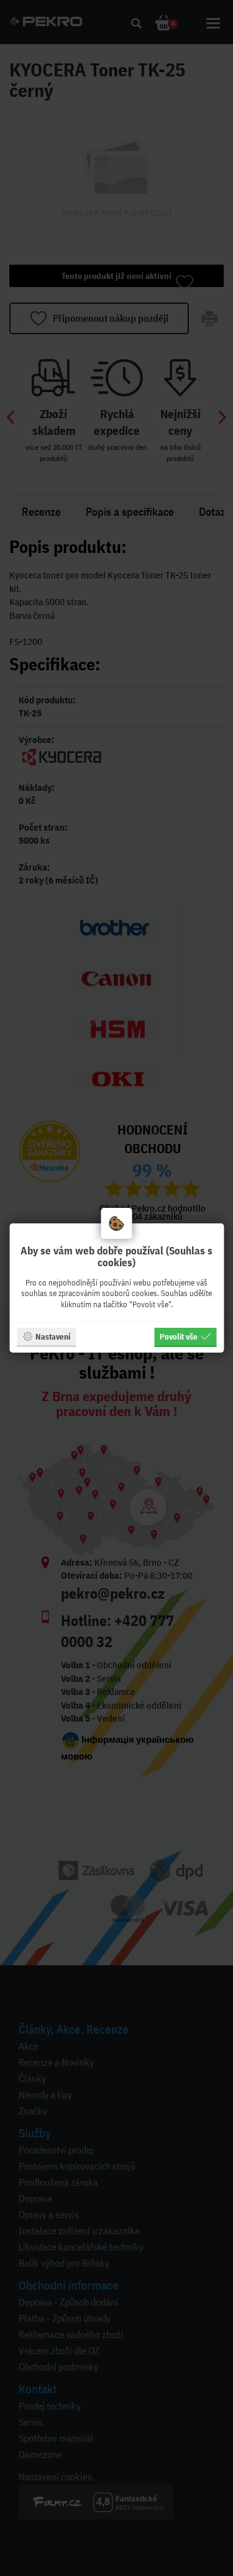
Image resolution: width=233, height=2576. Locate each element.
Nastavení (53, 1336)
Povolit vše (179, 1336)
